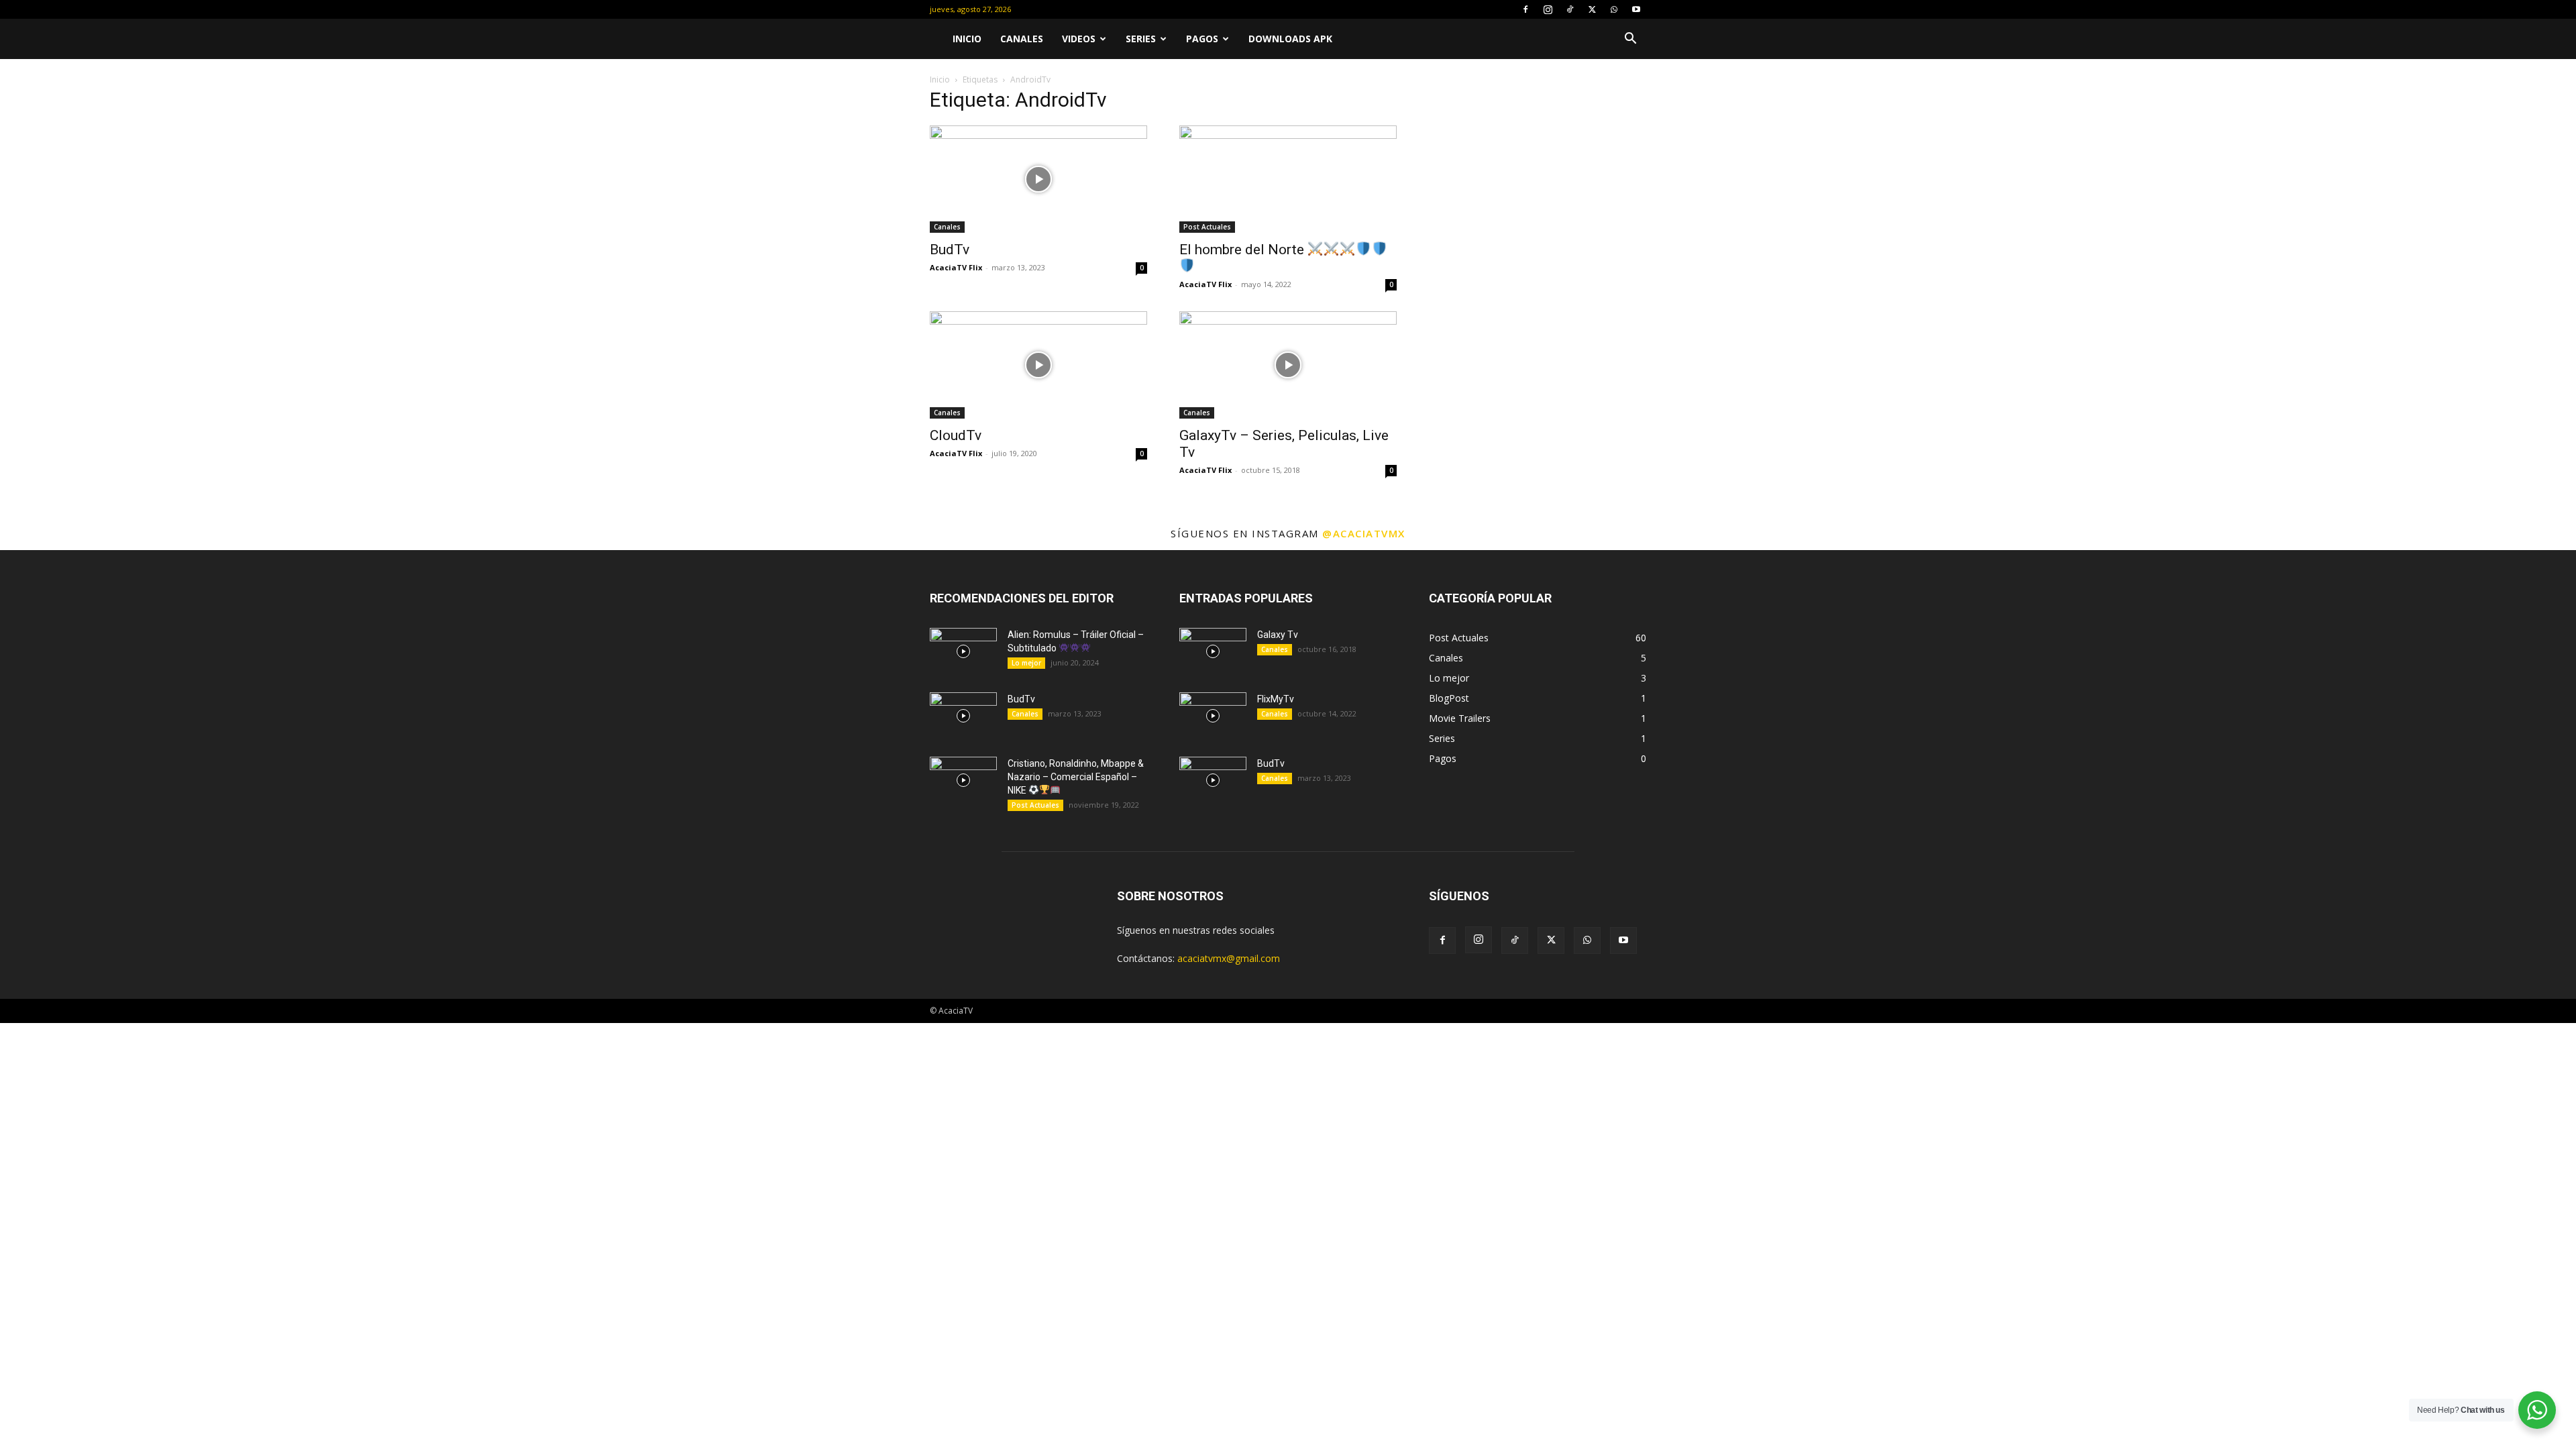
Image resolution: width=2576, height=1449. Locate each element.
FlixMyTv (1276, 699)
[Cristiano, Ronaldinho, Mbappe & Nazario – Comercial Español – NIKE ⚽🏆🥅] (963, 780)
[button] (1630, 40)
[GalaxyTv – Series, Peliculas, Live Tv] (1288, 365)
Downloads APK (1290, 39)
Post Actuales (1207, 227)
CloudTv (956, 435)
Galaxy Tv (1278, 635)
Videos (1079, 39)
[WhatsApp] (1614, 9)
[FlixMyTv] (1213, 716)
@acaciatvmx (1364, 533)
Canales (1022, 39)
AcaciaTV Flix (956, 267)
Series (1141, 39)
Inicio (967, 39)
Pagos (1202, 39)
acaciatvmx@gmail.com (1229, 958)
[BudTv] (1038, 179)
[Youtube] (1636, 9)
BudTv (950, 250)
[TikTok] (1570, 9)
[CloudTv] (1038, 365)
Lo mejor (1026, 663)
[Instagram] (1548, 9)
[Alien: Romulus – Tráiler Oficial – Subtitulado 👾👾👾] (963, 651)
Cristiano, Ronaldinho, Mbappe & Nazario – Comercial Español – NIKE (1076, 777)
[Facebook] (1525, 9)
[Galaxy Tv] (1213, 651)
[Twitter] (1592, 9)
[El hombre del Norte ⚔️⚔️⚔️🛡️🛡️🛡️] (1288, 179)
